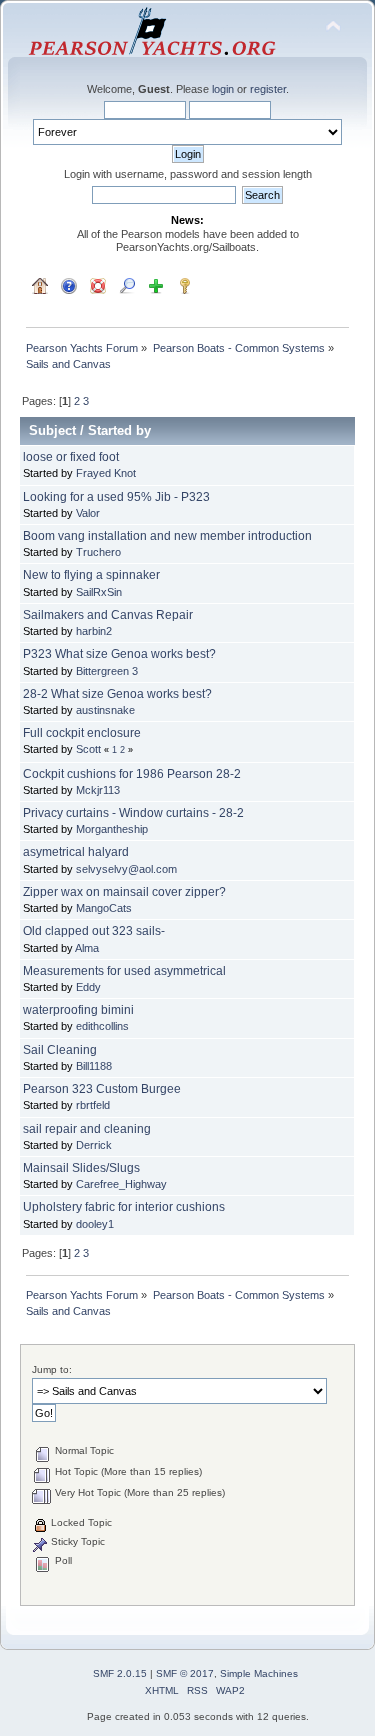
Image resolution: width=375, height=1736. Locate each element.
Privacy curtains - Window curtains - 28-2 (133, 813)
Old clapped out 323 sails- (94, 931)
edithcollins (102, 1026)
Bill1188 (94, 1066)
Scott (88, 749)
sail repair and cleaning (87, 1129)
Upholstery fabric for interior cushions (124, 1207)
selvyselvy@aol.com (126, 869)
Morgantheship (112, 829)
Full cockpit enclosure (82, 733)
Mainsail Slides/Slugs (81, 1168)
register (268, 89)
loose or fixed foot (71, 457)
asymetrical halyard (76, 852)
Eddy (88, 987)
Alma (87, 948)
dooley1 (95, 1224)
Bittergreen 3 (107, 671)
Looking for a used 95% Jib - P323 (116, 497)
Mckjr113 (98, 790)
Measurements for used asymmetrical (124, 971)
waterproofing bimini (78, 1010)
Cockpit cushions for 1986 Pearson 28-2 (132, 774)
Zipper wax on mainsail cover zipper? (124, 892)
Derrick (94, 1145)
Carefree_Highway (121, 1184)
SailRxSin (99, 592)
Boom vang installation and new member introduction (167, 536)
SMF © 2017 (185, 1673)
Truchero (98, 552)
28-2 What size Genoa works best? (117, 694)
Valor (88, 513)
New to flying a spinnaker (91, 575)
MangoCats (104, 908)
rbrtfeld (93, 1105)
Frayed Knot (106, 473)
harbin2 (94, 631)
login (223, 89)
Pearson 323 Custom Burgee (102, 1089)
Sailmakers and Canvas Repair (108, 615)
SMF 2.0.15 (120, 1673)
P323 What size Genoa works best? (119, 654)
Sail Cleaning (60, 1050)
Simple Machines (259, 1673)
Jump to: (52, 1369)
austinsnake (105, 710)
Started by (119, 430)
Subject (52, 430)
